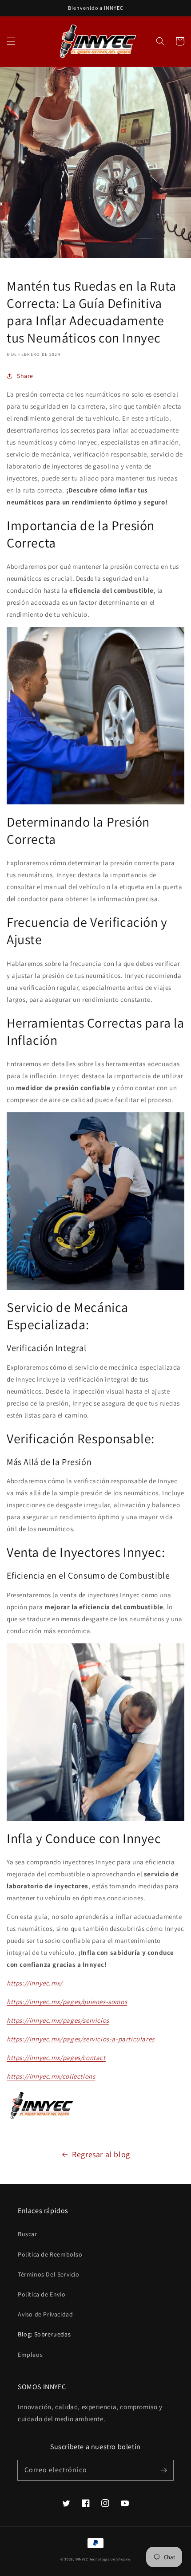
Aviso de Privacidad (45, 2314)
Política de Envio (42, 2294)
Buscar (28, 2234)
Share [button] (25, 376)
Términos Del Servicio (49, 2274)
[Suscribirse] (163, 2470)
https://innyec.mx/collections (51, 2076)
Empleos (30, 2355)
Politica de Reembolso (50, 2254)
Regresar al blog (101, 2154)
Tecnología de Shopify (110, 2559)
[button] (11, 41)
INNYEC (82, 2559)
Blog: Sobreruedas (44, 2334)
